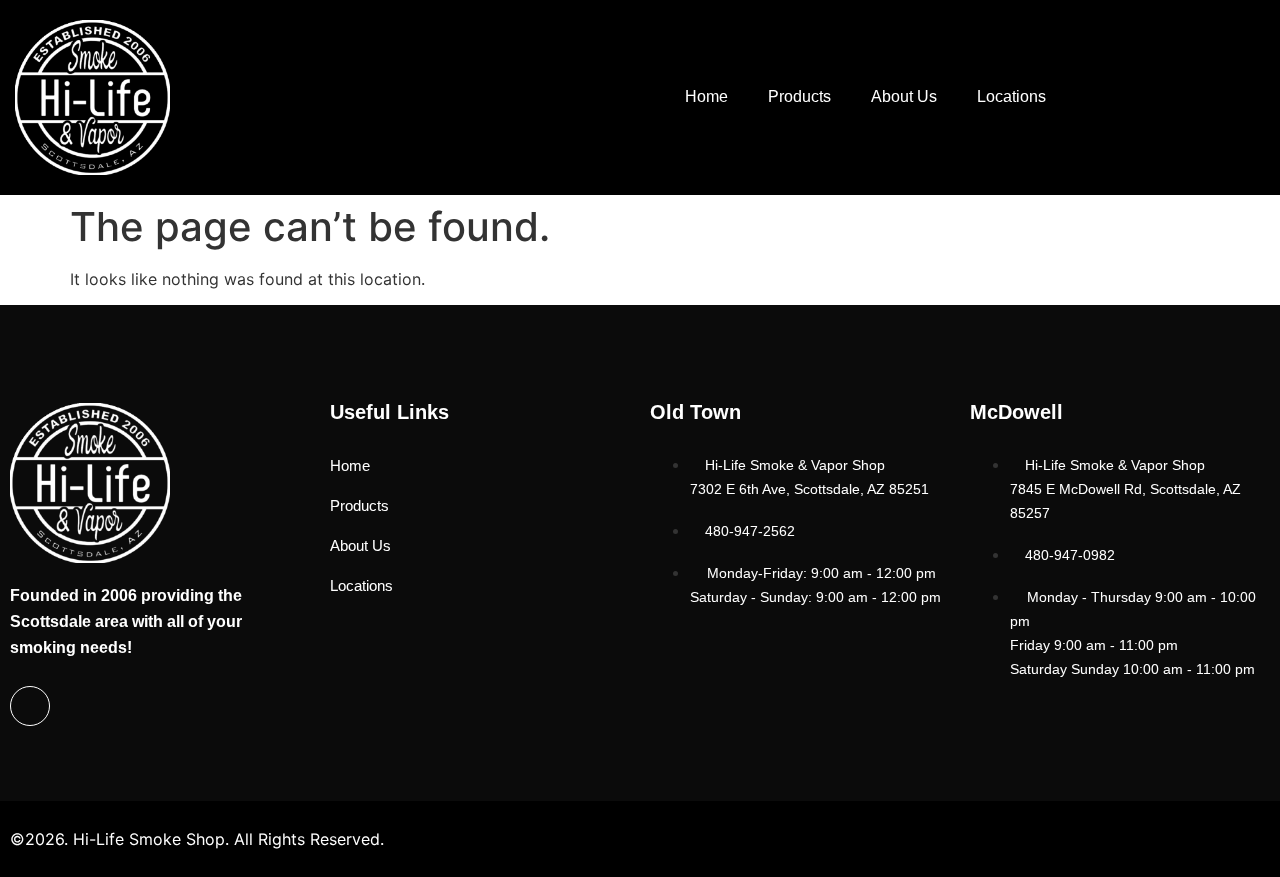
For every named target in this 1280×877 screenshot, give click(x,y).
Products (799, 96)
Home (706, 96)
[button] (1176, 94)
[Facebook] (30, 706)
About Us (904, 96)
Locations (1011, 96)
